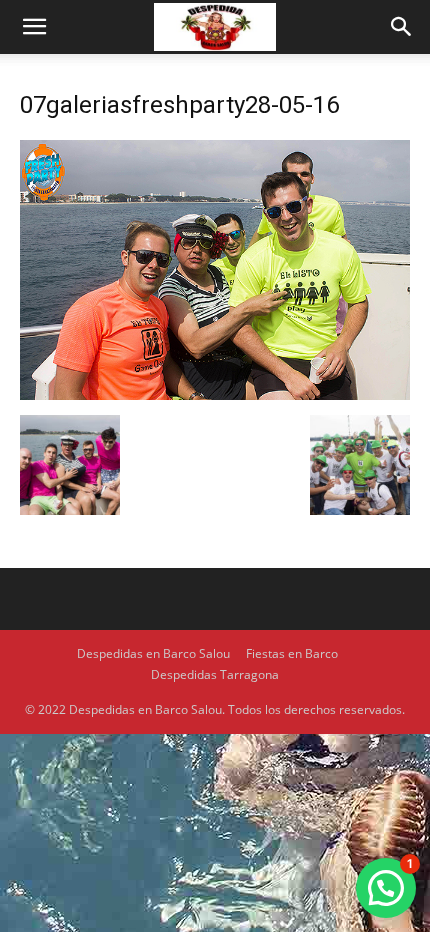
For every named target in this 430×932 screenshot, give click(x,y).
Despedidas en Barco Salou (153, 653)
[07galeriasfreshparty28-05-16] (215, 394)
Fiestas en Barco (292, 653)
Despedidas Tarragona (215, 674)
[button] (34, 27)
